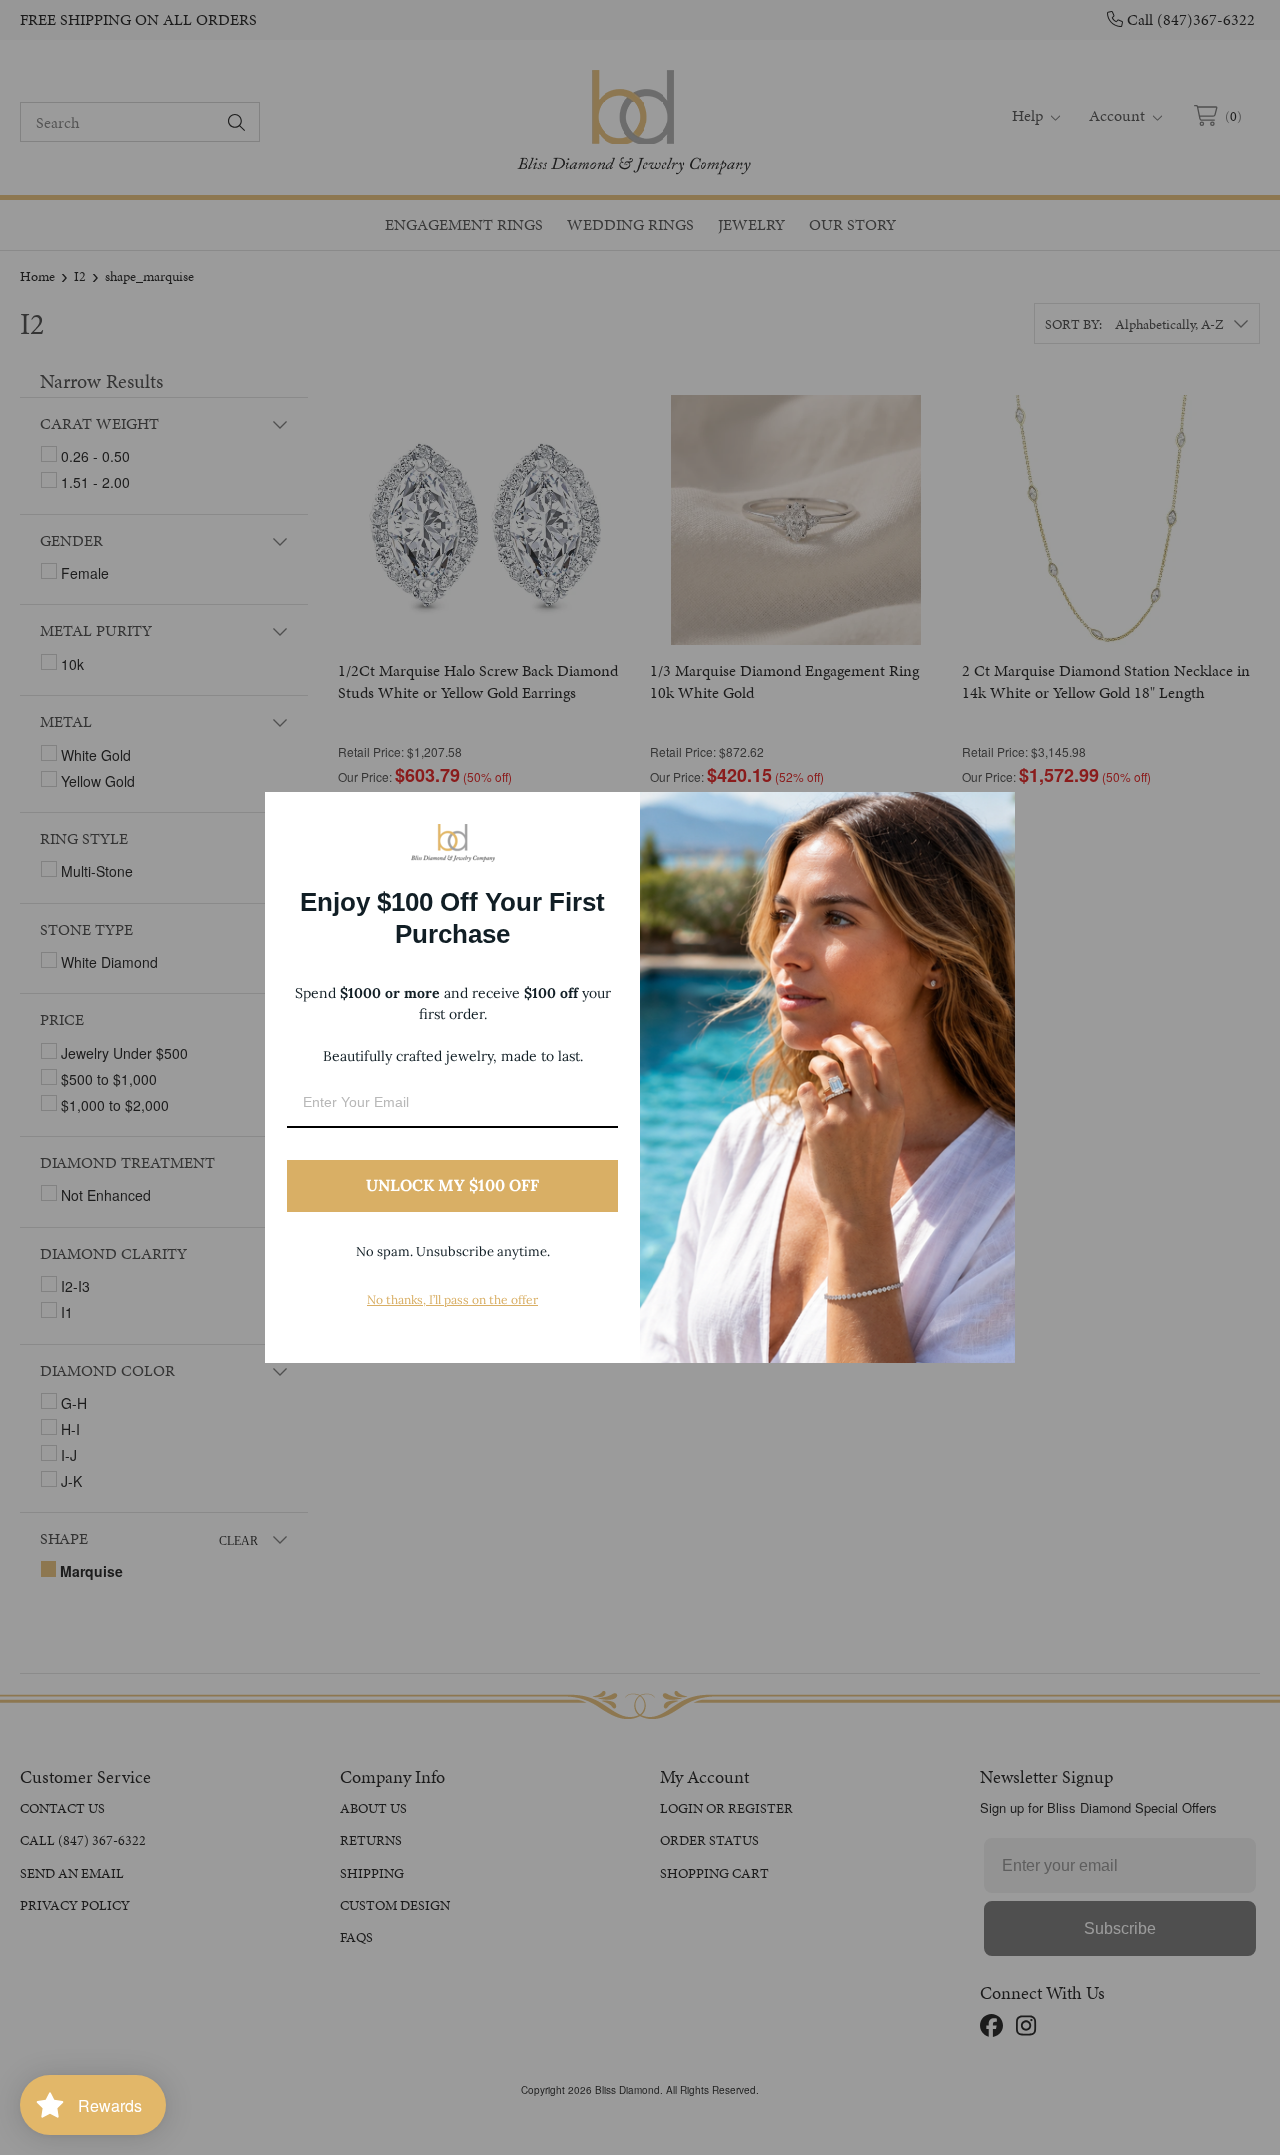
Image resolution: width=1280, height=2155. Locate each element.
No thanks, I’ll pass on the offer (452, 1299)
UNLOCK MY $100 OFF (452, 1185)
